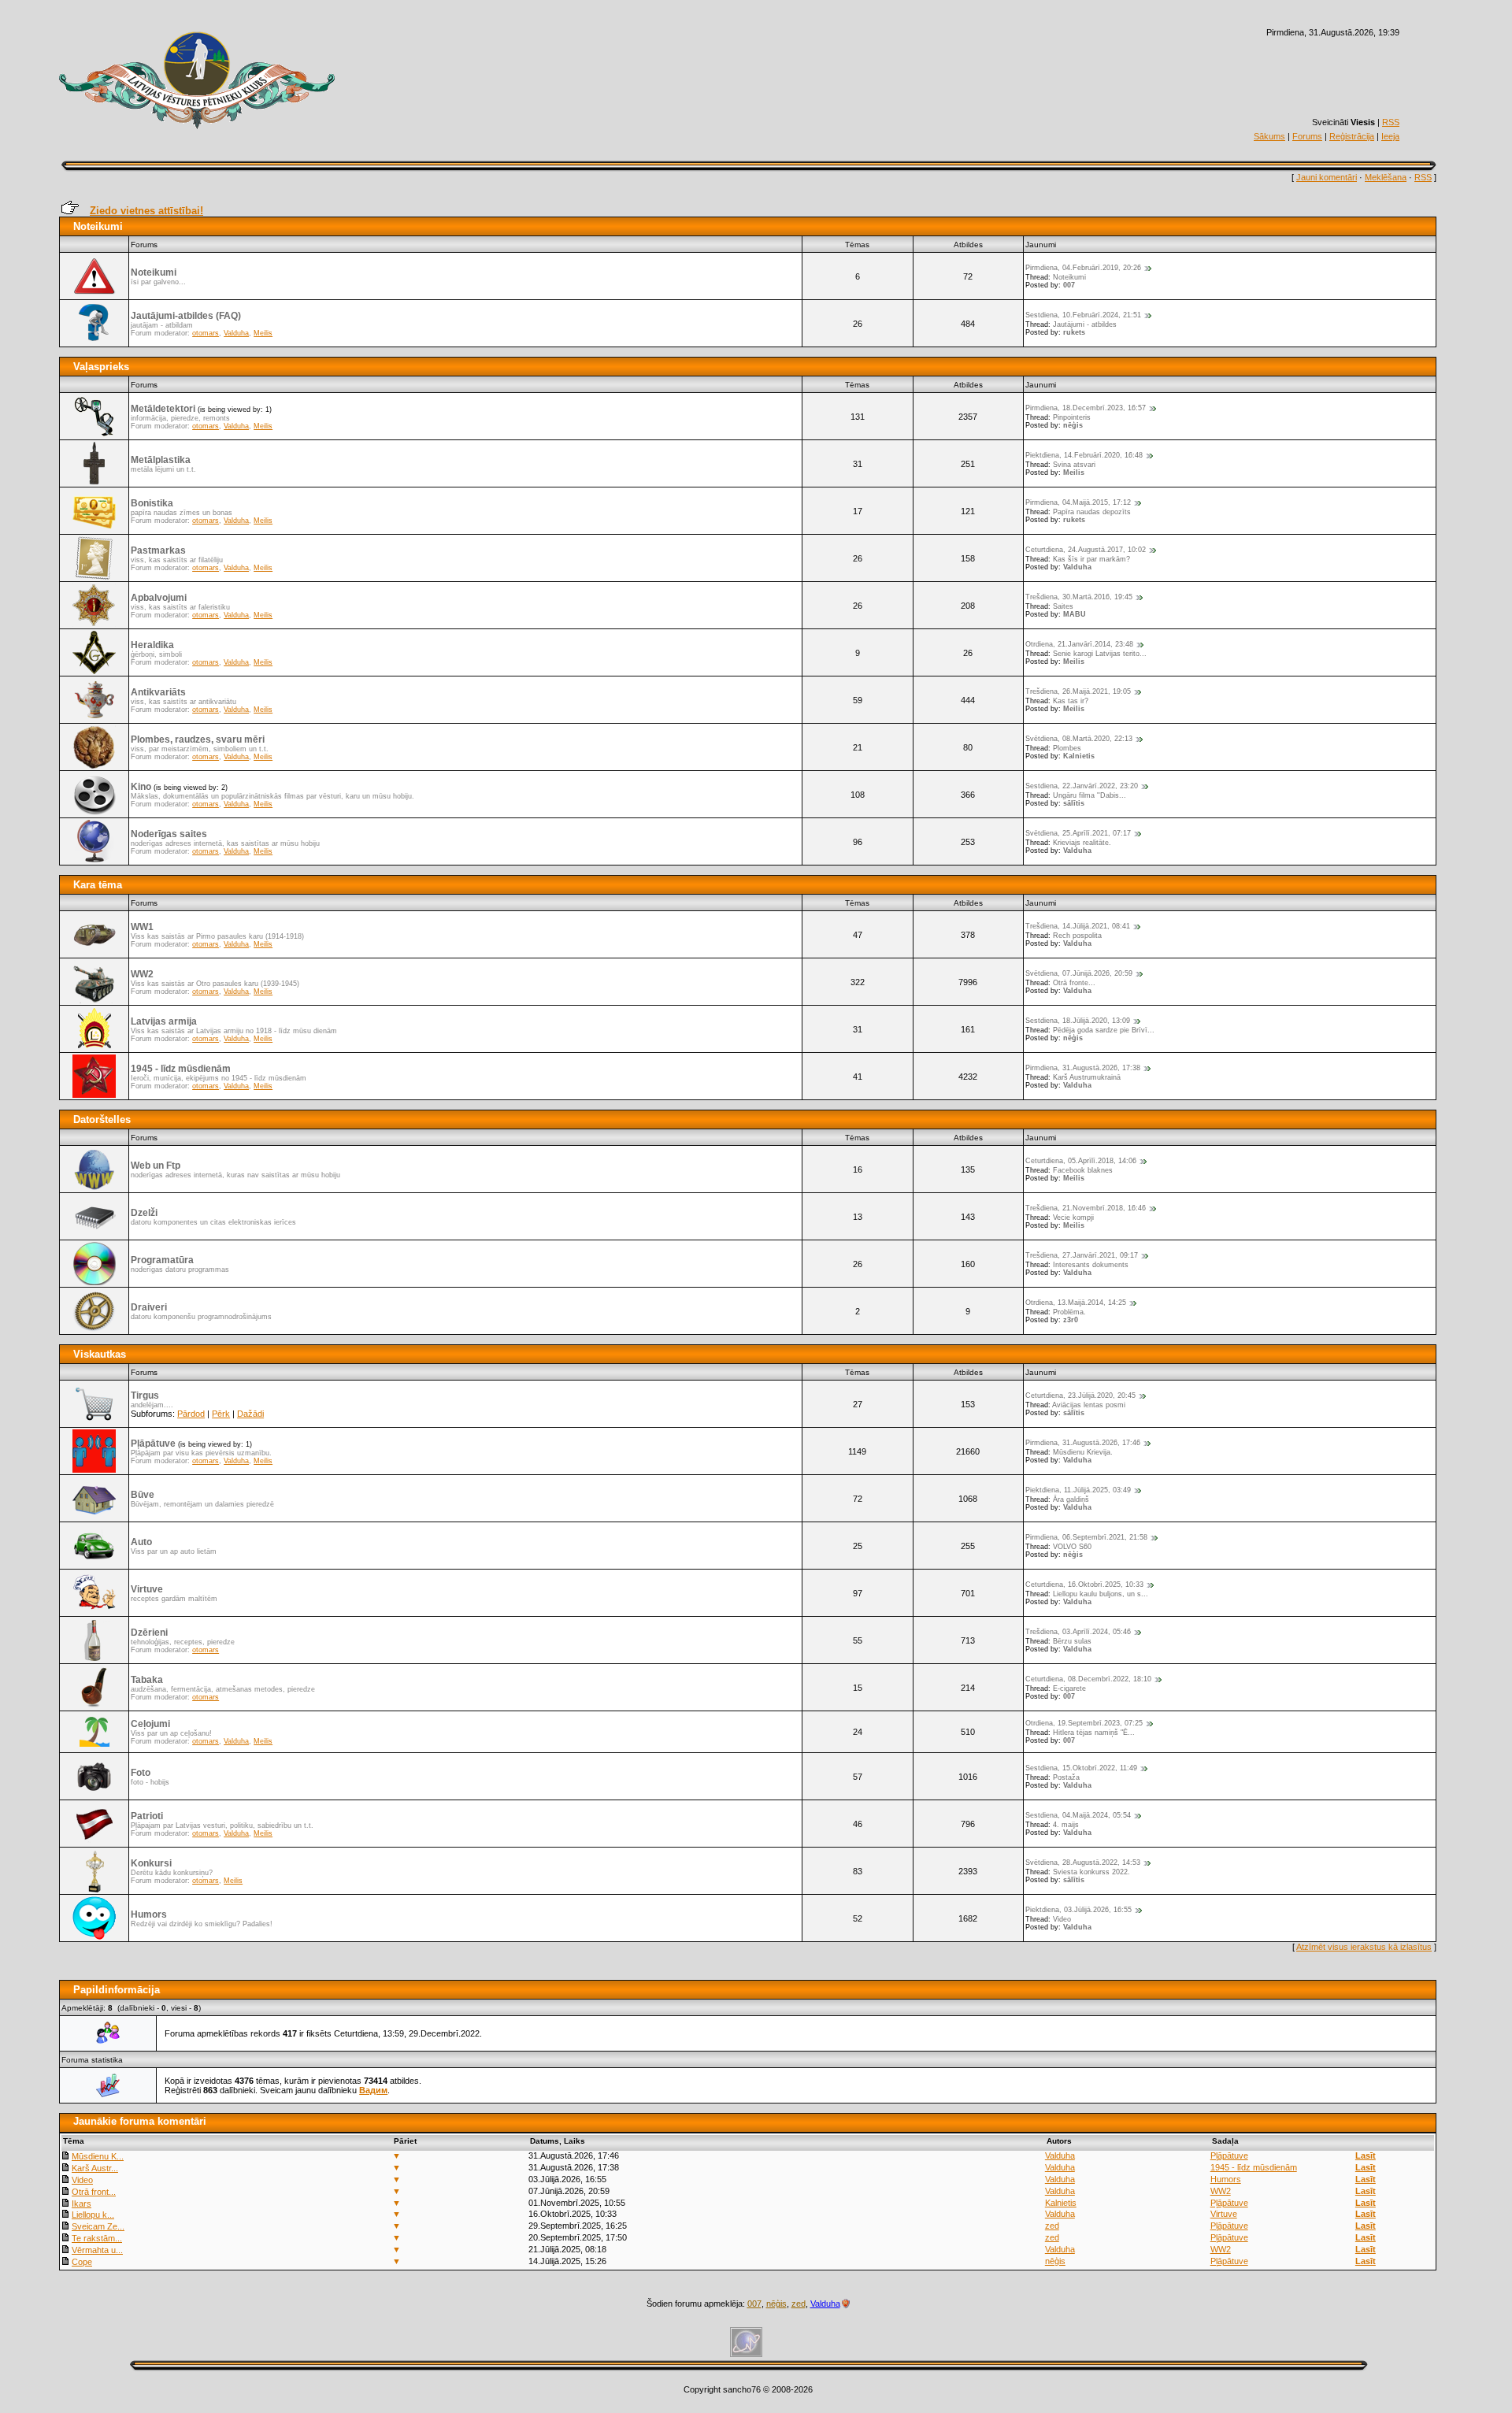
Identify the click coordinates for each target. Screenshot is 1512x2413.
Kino (141, 787)
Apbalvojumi (159, 598)
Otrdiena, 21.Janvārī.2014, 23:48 (1079, 644)
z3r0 (1071, 1320)
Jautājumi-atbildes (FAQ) (186, 316)
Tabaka (147, 1680)
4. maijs (1066, 1825)
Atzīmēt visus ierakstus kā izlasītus (1364, 1947)
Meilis (263, 333)
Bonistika (152, 503)
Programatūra (162, 1260)
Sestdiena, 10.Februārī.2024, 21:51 (1083, 315)
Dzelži (144, 1213)
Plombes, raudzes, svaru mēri (198, 739)
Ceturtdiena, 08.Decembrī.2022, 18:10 (1088, 1679)
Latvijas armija (164, 1021)
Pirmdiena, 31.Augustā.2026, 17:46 (1083, 1443)
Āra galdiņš (1071, 1499)
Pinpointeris (1072, 417)
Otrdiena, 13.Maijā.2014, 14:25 (1076, 1303)
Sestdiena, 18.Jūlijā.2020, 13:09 (1078, 1021)
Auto (141, 1542)
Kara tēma (98, 885)
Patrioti (147, 1816)
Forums (1307, 136)
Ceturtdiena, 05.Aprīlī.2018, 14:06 (1081, 1161)
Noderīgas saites (169, 834)
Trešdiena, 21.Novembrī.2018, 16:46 (1086, 1208)
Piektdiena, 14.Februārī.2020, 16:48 (1084, 455)
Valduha (236, 333)
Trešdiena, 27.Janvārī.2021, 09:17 (1082, 1255)
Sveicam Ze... (98, 2226)
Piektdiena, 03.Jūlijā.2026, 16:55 (1078, 1910)
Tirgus (145, 1396)
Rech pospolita (1077, 936)
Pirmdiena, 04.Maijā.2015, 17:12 (1078, 502)
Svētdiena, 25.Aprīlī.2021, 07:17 (1078, 833)
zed (1052, 2226)
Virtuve (147, 1589)
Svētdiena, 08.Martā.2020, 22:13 (1079, 739)
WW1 (142, 927)
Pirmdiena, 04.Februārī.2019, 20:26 (1083, 268)
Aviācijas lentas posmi (1089, 1405)
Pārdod (191, 1414)
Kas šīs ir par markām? (1091, 559)
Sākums (1269, 136)
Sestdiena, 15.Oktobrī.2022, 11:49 (1081, 1768)
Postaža (1066, 1777)
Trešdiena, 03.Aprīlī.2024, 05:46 (1078, 1632)
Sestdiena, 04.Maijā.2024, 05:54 (1078, 1815)
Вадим (373, 2090)
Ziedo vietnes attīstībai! (146, 211)
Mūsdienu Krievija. (1083, 1452)
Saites (1063, 606)
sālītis (1074, 803)
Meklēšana (1386, 177)
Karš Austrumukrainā (1087, 1077)
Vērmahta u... (97, 2250)
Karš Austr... (95, 2168)
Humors (149, 1914)
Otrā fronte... (1074, 983)
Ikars (82, 2204)
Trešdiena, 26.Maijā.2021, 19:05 (1078, 691)
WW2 (142, 974)
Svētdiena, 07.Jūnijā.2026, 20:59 (1079, 973)
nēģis (1073, 425)
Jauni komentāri (1327, 177)
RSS (1391, 122)
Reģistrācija (1352, 136)
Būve (143, 1495)
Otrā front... (94, 2192)
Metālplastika (161, 460)
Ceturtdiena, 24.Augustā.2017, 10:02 (1086, 550)
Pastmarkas (158, 550)
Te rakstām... (97, 2238)
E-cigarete (1069, 1688)
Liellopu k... (93, 2215)
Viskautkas (100, 1354)
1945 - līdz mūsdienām (181, 1069)
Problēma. (1069, 1312)
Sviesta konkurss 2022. (1091, 1872)
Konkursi (151, 1863)
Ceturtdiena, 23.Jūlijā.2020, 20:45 (1080, 1396)
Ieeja (1390, 136)
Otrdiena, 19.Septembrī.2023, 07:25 (1084, 1723)
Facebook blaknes (1083, 1170)
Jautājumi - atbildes (1085, 324)
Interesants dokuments (1091, 1265)
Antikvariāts (158, 692)
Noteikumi (98, 226)
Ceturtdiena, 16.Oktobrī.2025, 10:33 (1084, 1585)
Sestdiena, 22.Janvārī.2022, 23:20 (1082, 786)
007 (1069, 285)
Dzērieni (149, 1633)
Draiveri (149, 1307)
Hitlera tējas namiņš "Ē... (1094, 1733)
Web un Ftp (156, 1166)
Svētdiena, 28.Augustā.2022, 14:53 (1083, 1863)
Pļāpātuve (153, 1444)
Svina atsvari (1074, 465)
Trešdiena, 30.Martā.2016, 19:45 (1079, 597)
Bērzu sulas (1072, 1641)
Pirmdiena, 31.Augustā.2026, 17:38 (1083, 1068)
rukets (1074, 332)
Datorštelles (102, 1119)
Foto (141, 1773)
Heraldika (152, 645)
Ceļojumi (150, 1724)
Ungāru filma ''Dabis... (1090, 795)
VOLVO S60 (1072, 1547)
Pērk (221, 1414)
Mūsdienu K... (98, 2156)
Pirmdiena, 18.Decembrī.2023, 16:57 (1086, 408)
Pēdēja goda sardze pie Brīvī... (1104, 1030)
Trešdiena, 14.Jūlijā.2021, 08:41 (1078, 926)
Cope (82, 2262)
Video (1062, 1919)
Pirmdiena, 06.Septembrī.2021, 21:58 (1086, 1537)
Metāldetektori (163, 409)
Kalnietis (1079, 756)
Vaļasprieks (101, 367)
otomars (206, 333)
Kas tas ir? (1071, 701)
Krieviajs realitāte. (1082, 843)
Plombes (1067, 748)
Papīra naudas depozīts (1092, 512)
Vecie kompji (1073, 1218)
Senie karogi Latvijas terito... (1100, 654)
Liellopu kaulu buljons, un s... (1101, 1594)
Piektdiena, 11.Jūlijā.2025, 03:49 (1078, 1490)
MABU (1075, 614)
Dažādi (250, 1414)
